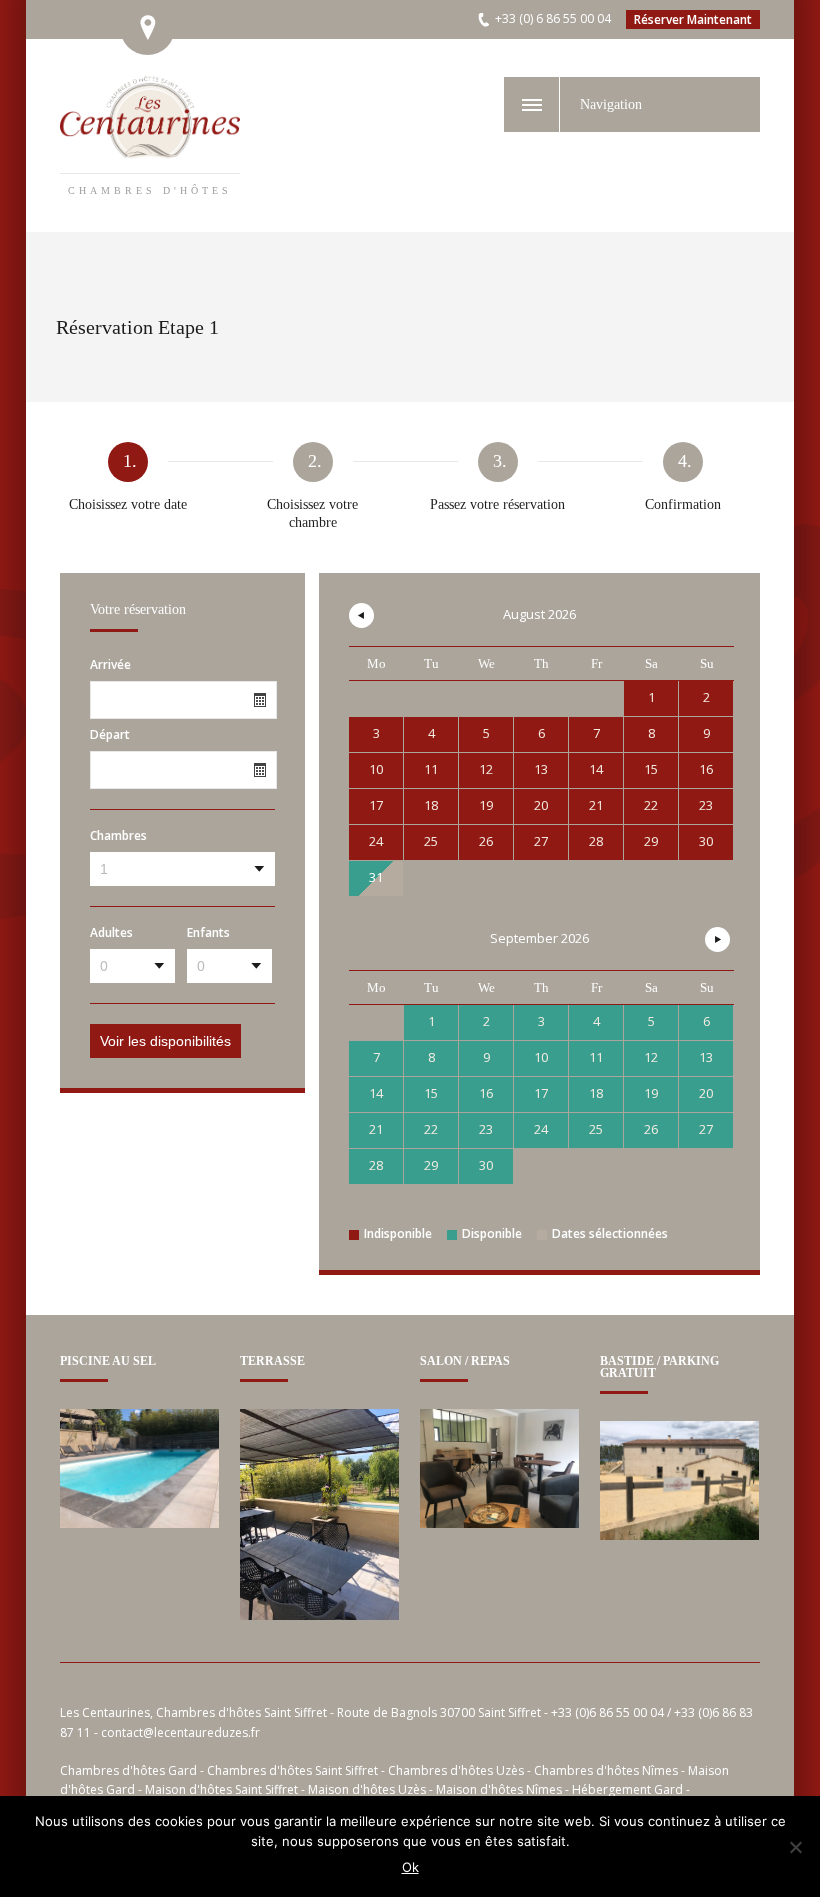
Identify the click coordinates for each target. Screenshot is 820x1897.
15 (431, 1093)
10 (541, 1057)
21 (376, 1129)
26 (651, 1129)
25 (596, 1129)
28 (376, 1165)
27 (706, 1129)
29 (431, 1165)
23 (486, 1129)
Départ (110, 735)
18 (596, 1093)
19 (651, 1093)
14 (376, 1093)
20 (706, 1093)
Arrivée (110, 665)
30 (486, 1165)
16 (486, 1093)
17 (541, 1093)
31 (376, 877)
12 (651, 1057)
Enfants (208, 933)
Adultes (111, 933)
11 (596, 1057)
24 (541, 1129)
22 (431, 1129)
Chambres (118, 836)
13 (706, 1057)
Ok (410, 1867)
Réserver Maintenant (693, 19)
